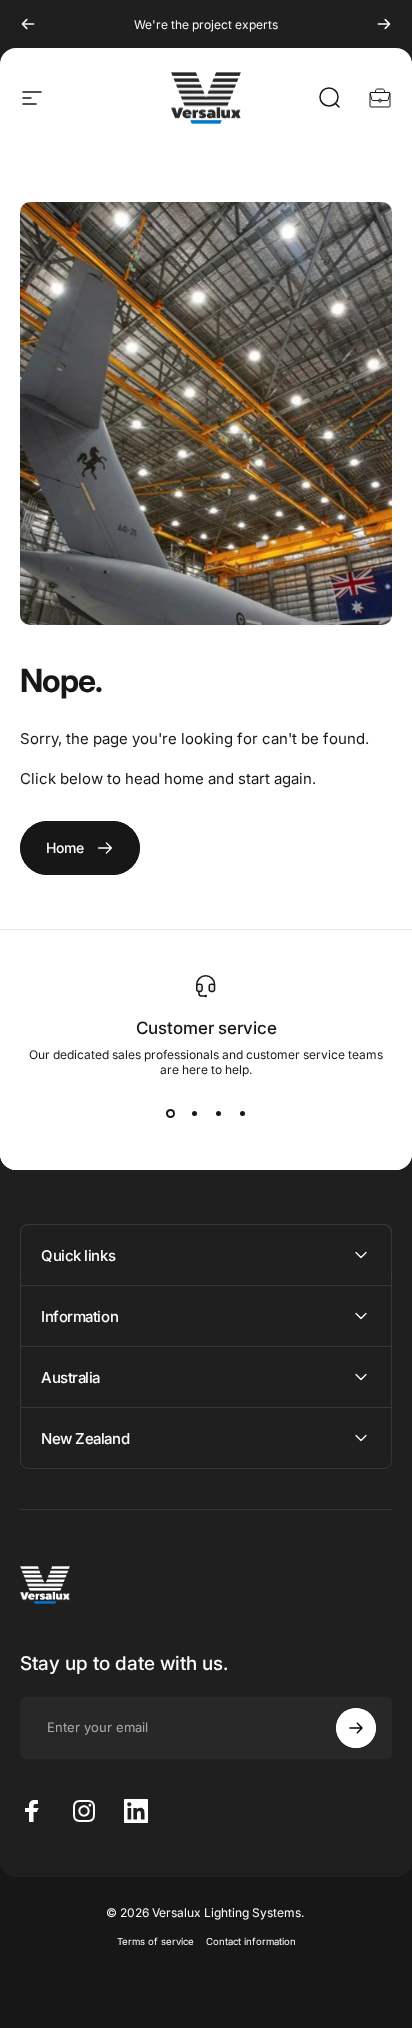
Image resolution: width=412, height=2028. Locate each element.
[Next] (384, 24)
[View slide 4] (242, 1113)
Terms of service (155, 1941)
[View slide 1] (170, 1113)
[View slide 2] (194, 1113)
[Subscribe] (356, 1728)
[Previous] (28, 24)
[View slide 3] (218, 1113)
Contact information (251, 1941)
